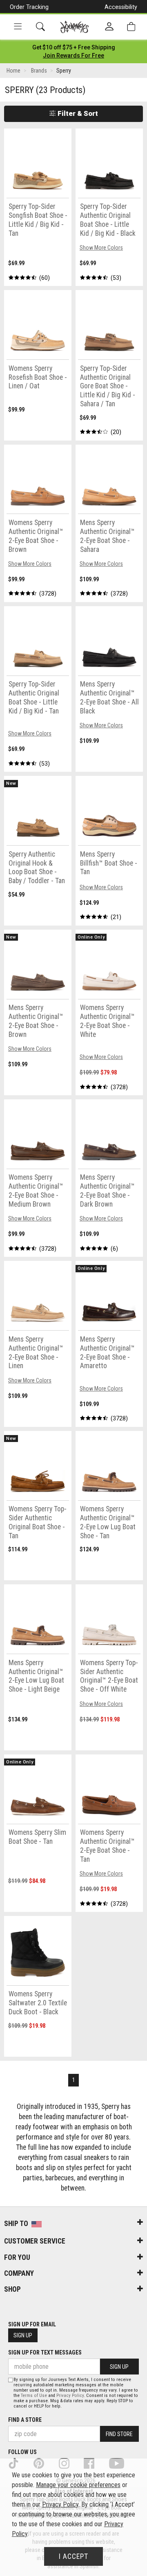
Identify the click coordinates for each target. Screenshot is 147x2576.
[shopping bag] (131, 27)
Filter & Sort (77, 113)
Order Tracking (29, 7)
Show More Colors (101, 248)
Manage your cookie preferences (78, 2485)
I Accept (73, 2556)
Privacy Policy (70, 2395)
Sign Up (23, 2335)
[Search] (40, 27)
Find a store (25, 2420)
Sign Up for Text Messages (45, 2352)
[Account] (109, 27)
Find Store (119, 2434)
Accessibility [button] (121, 7)
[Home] (75, 27)
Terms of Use (34, 2395)
